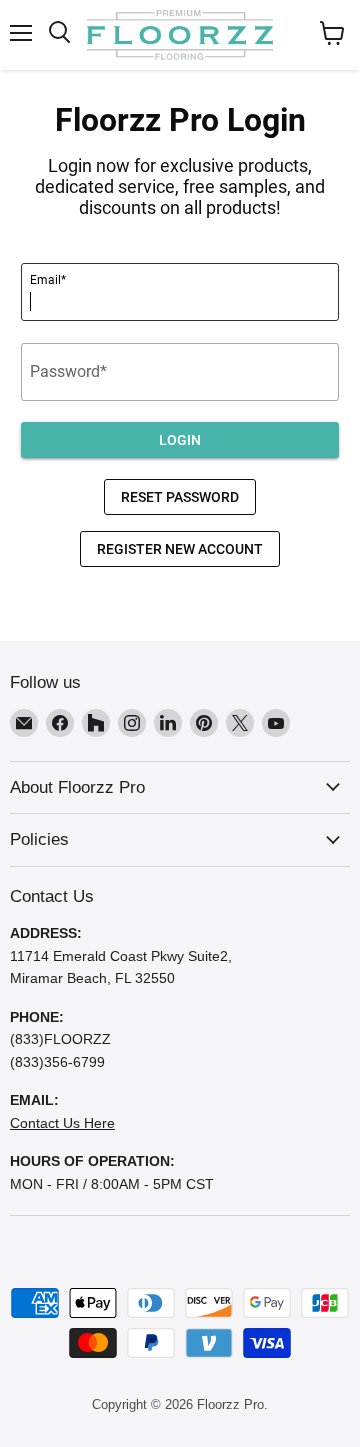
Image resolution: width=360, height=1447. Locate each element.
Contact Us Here (62, 1123)
